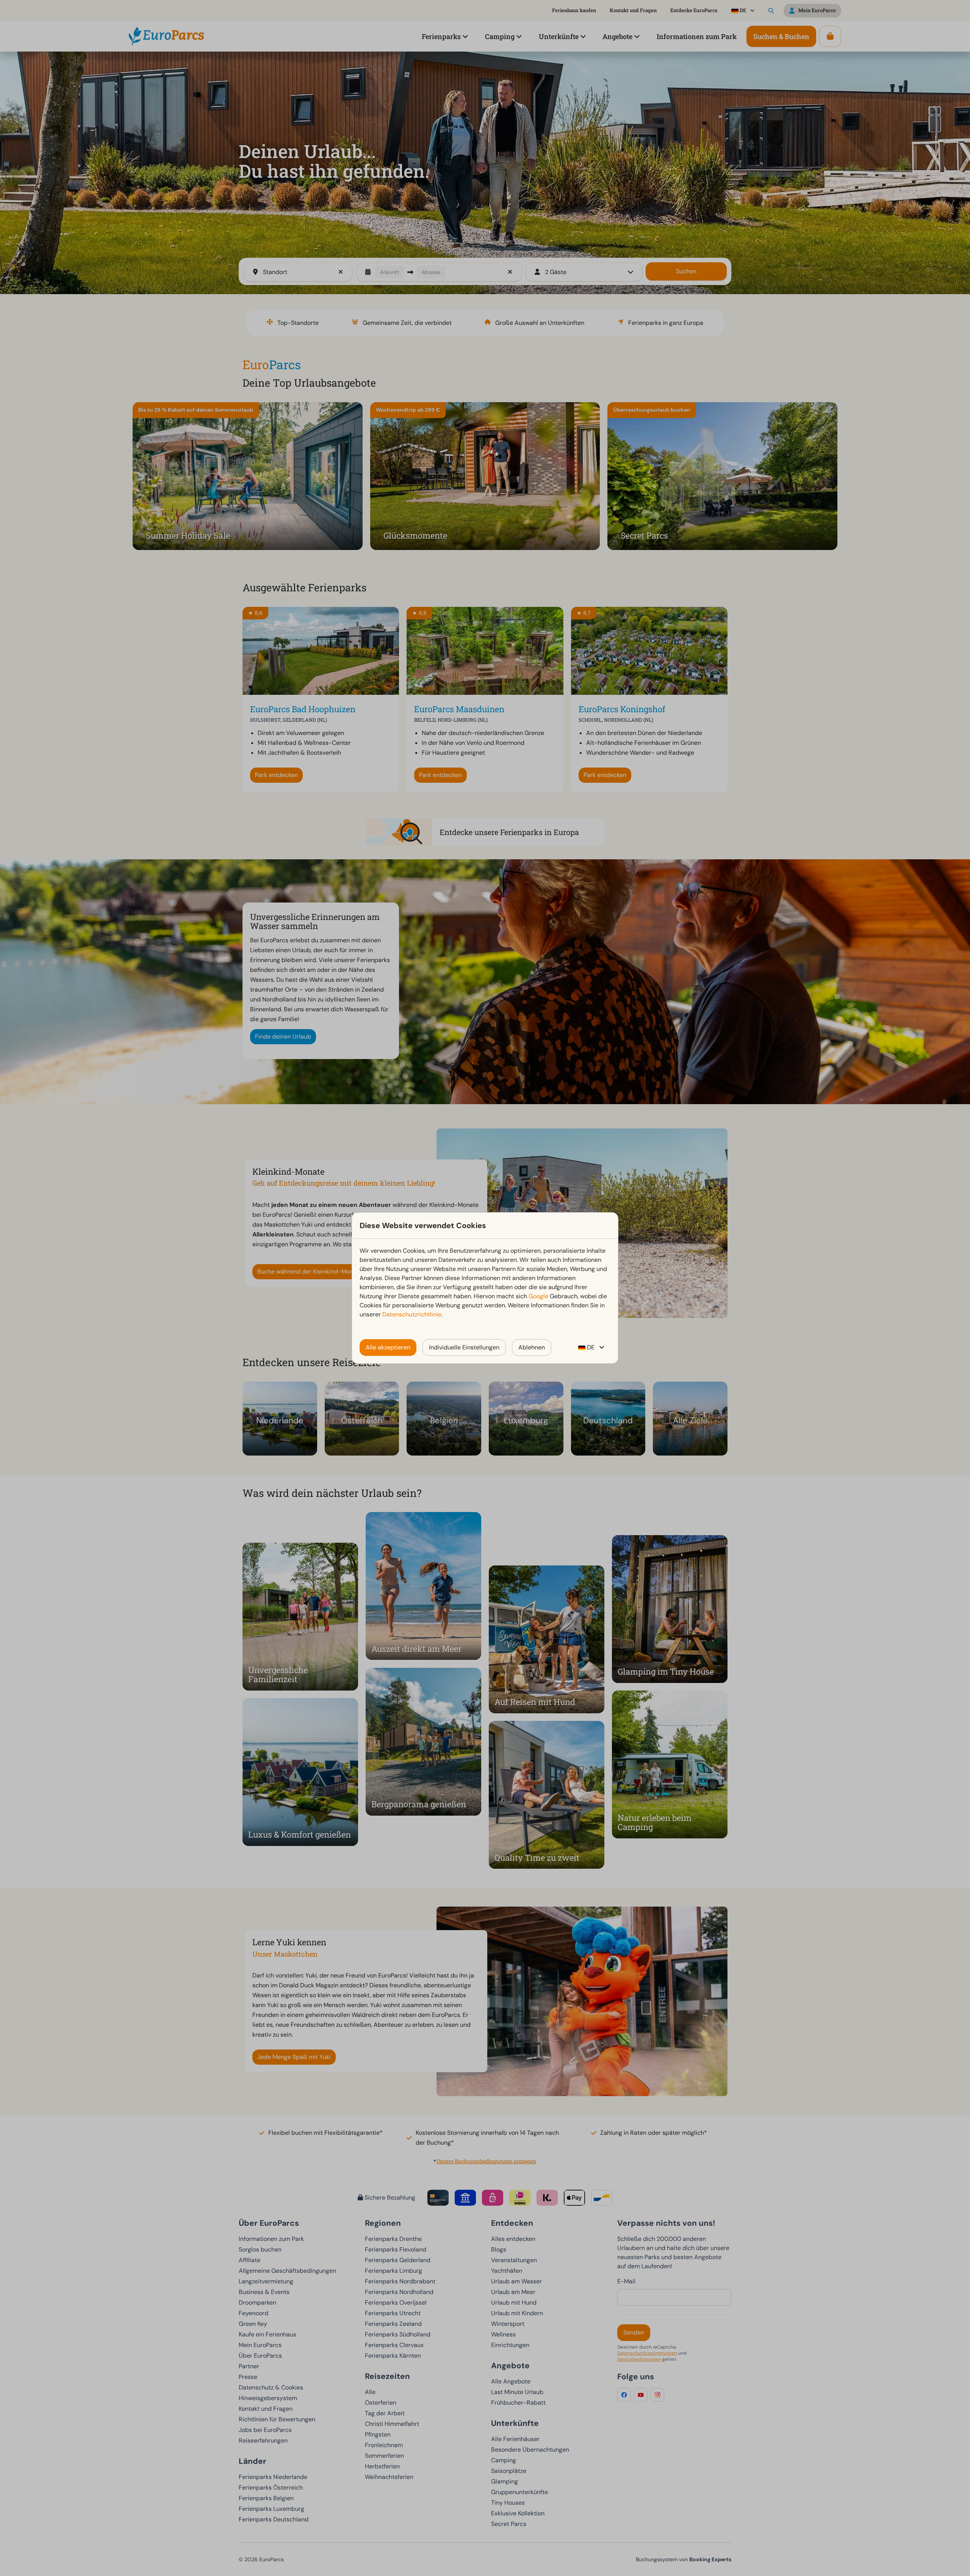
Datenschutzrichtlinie (412, 1314)
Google (538, 1296)
